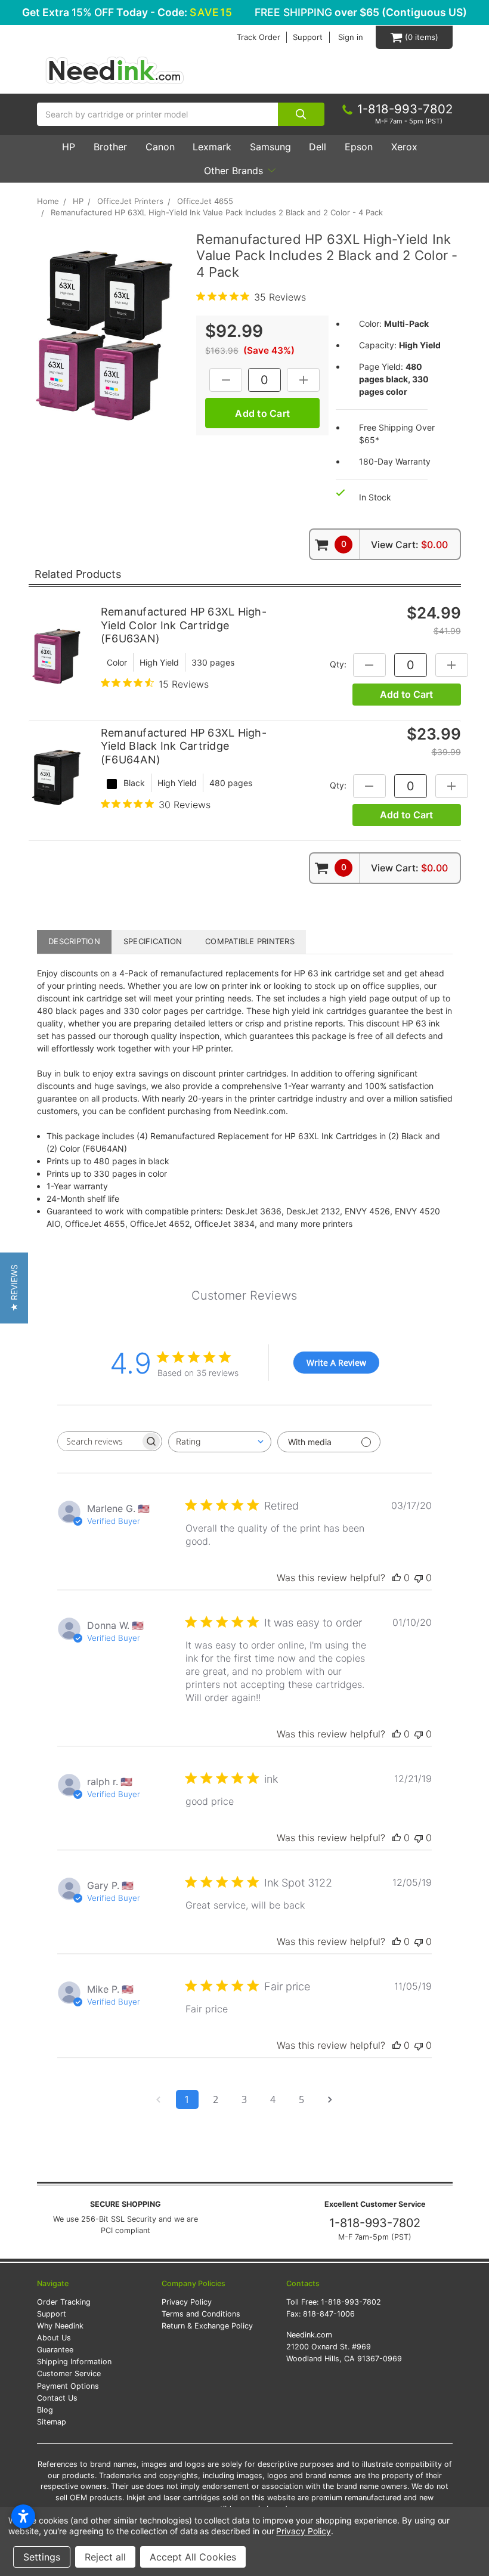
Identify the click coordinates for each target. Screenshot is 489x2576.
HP (69, 147)
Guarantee (55, 2350)
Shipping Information (74, 2362)
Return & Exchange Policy (207, 2326)
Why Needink (60, 2326)
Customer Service (69, 2374)
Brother (110, 147)
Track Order (259, 37)
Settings (42, 2557)
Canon (160, 147)
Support (308, 37)
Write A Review (336, 1363)
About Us (54, 2338)
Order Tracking (64, 2302)
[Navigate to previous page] (159, 2099)
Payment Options (68, 2386)
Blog (45, 2410)
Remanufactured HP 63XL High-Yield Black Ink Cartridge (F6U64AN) (184, 746)
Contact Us (57, 2398)
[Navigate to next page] (330, 2099)
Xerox (404, 147)
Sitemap (52, 2422)
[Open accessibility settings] (23, 2516)
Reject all (105, 2557)
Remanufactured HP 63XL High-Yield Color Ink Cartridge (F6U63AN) (184, 625)
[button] (14, 1288)
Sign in (351, 37)
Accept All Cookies (193, 2557)
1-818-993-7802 (375, 2223)
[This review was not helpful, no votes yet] (419, 1578)
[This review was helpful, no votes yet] (397, 1578)
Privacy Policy (187, 2302)
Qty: (338, 664)
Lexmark (212, 147)
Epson (359, 147)
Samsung (270, 147)
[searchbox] (99, 1441)
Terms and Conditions (201, 2314)
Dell (318, 147)
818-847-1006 (329, 2314)
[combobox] (220, 1442)
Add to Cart (406, 694)
